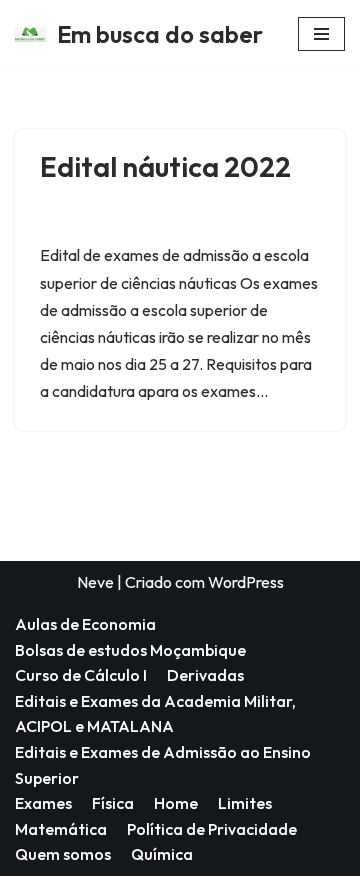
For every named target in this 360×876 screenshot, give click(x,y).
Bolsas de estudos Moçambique (130, 650)
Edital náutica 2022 (165, 166)
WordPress (246, 582)
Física (113, 803)
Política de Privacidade (212, 829)
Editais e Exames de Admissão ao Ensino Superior (163, 765)
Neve (95, 582)
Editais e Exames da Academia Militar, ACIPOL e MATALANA (155, 714)
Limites (245, 803)
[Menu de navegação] (321, 34)
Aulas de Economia (85, 624)
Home (176, 803)
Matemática (61, 829)
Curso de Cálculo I (81, 675)
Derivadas (205, 675)
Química (162, 854)
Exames (43, 803)
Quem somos (63, 854)
